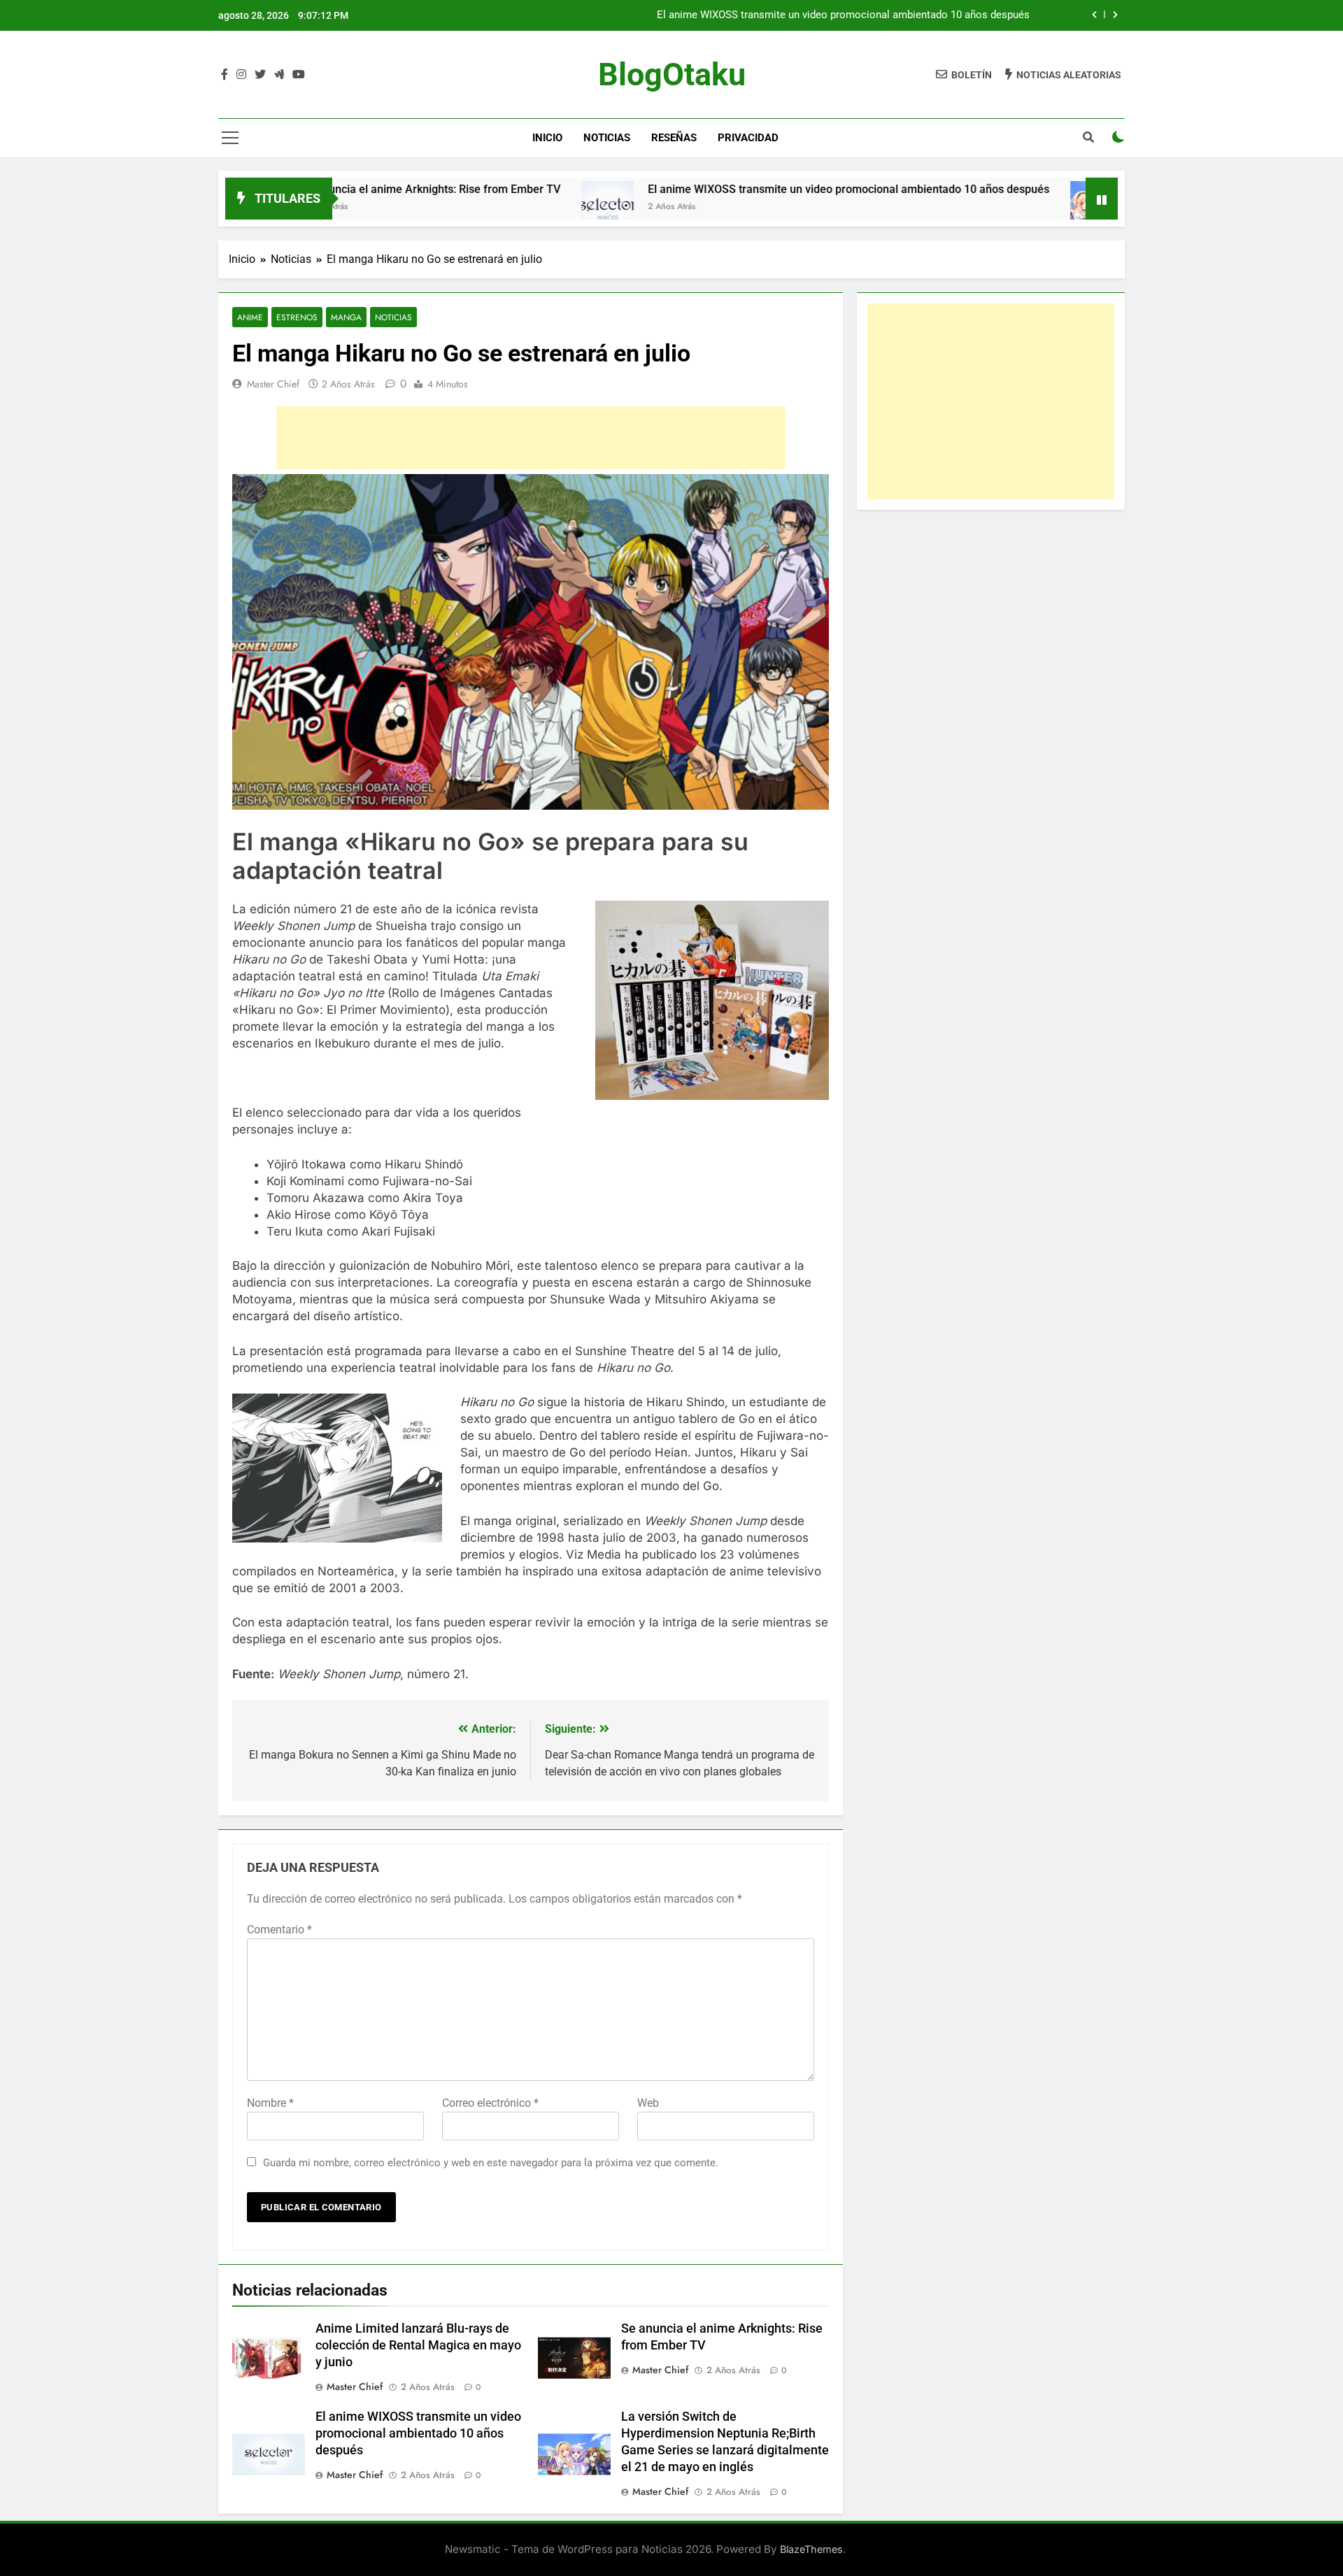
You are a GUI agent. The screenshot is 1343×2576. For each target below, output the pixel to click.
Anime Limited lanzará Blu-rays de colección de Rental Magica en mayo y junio (418, 2345)
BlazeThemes (811, 2549)
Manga (346, 317)
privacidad (748, 138)
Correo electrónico (490, 2103)
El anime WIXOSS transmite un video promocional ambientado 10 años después (843, 15)
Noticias (607, 138)
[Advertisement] (531, 438)
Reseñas (674, 138)
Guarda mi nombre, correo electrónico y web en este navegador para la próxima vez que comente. (491, 2163)
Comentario (279, 1930)
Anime (250, 317)
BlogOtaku (672, 74)
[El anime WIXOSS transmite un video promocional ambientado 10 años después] (504, 207)
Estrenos (297, 317)
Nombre (270, 2103)
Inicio (547, 138)
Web (648, 2103)
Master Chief (273, 384)
